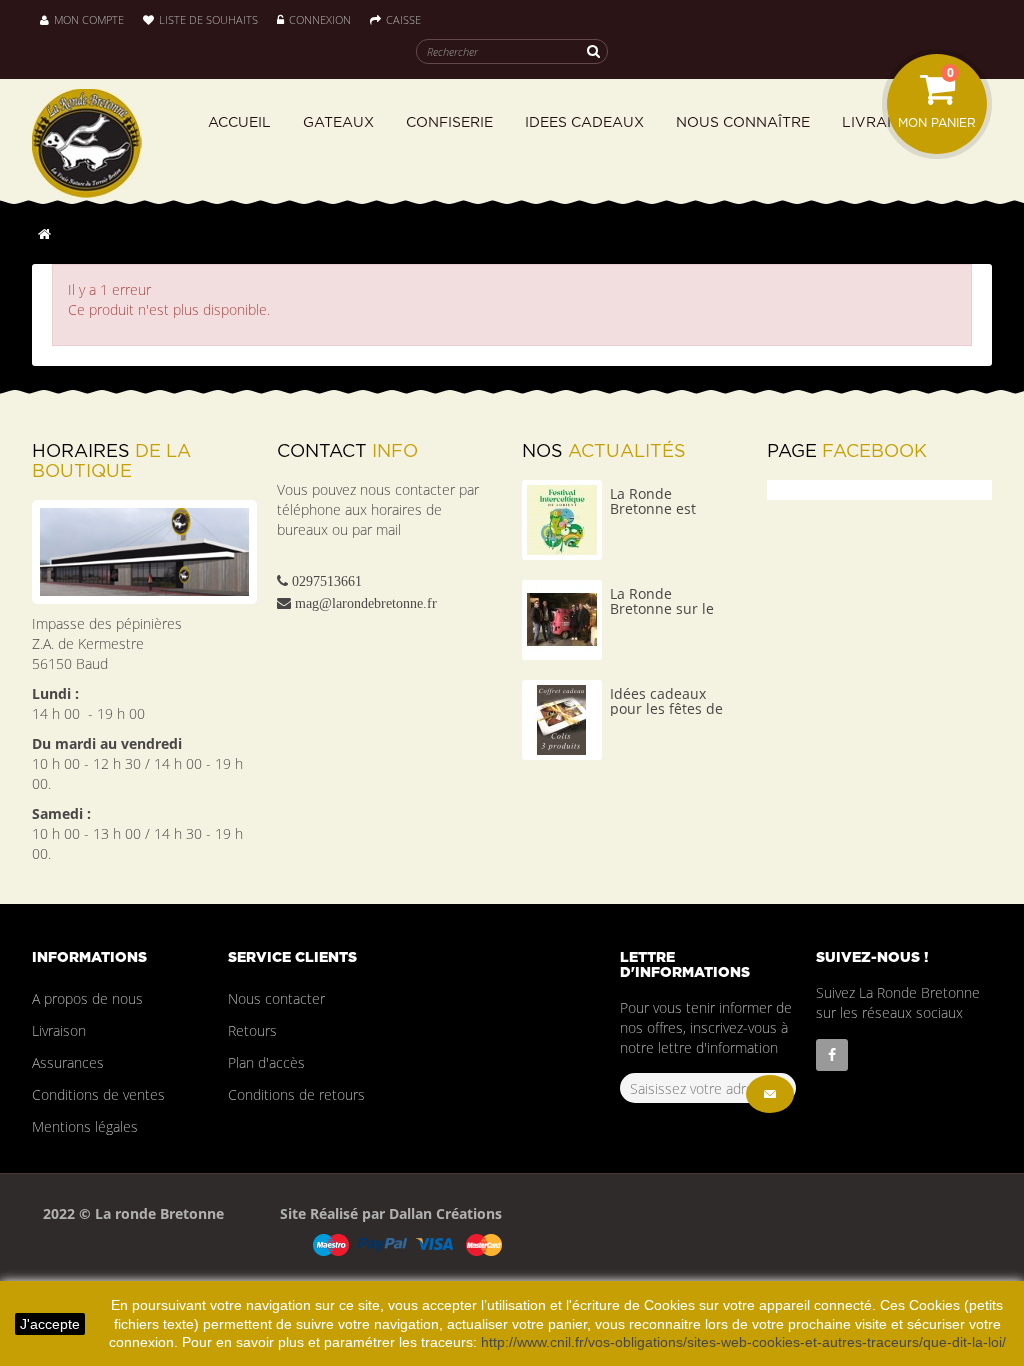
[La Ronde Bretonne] (107, 143)
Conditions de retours (296, 1094)
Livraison (59, 1030)
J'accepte (50, 1324)
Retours (252, 1030)
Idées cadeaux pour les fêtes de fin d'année (666, 709)
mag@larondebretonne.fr (366, 603)
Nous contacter (276, 998)
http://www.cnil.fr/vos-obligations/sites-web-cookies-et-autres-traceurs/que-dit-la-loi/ (743, 1342)
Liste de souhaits (208, 19)
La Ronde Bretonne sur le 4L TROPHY (662, 609)
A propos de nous (87, 998)
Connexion (321, 19)
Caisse (403, 19)
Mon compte (89, 19)
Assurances (68, 1062)
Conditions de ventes (98, 1094)
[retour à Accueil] (44, 233)
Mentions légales (85, 1126)
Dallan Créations (443, 1213)
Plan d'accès (266, 1062)
